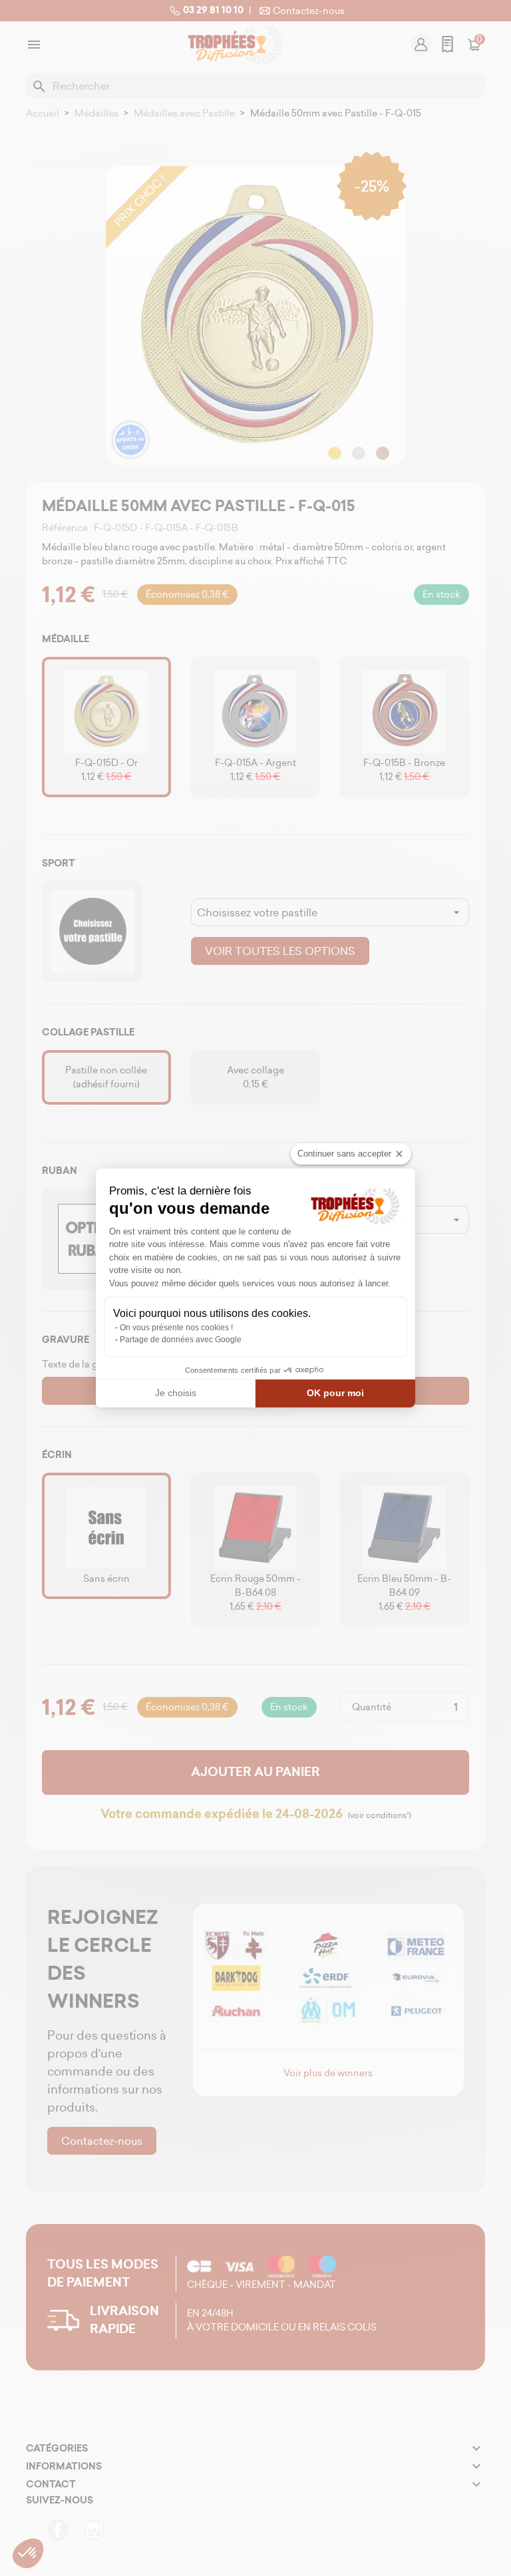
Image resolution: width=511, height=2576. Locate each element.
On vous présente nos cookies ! (176, 1328)
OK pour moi (335, 1393)
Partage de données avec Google (181, 1340)
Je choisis (176, 1393)
